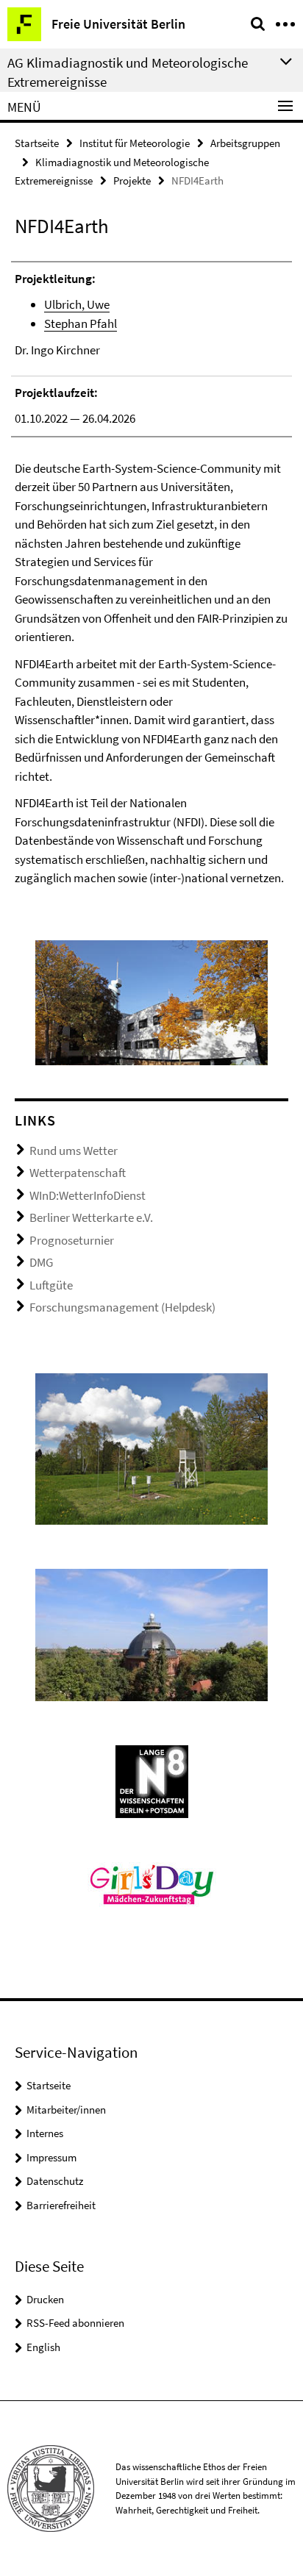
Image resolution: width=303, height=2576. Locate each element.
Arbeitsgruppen (245, 143)
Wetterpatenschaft (78, 1173)
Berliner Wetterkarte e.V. (91, 1217)
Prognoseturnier (72, 1240)
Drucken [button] (45, 2299)
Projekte (132, 180)
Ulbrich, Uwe (77, 304)
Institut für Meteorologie (135, 143)
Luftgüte (51, 1285)
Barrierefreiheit (61, 2205)
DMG (41, 1262)
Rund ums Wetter (74, 1151)
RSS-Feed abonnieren (75, 2323)
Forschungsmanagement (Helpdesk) (122, 1307)
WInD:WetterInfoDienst (88, 1195)
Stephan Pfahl (81, 323)
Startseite (37, 143)
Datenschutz (55, 2181)
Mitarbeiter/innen (66, 2110)
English (43, 2347)
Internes (45, 2133)
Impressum (51, 2157)
